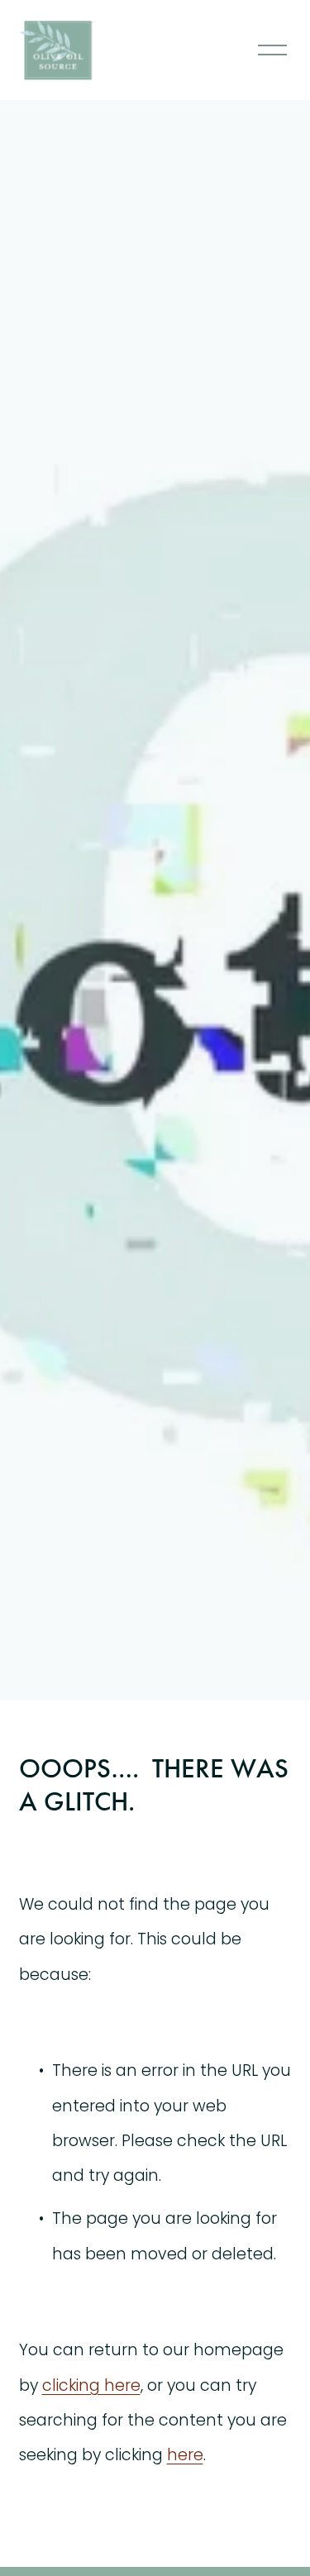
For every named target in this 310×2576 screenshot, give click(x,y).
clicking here (91, 2385)
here (185, 2455)
